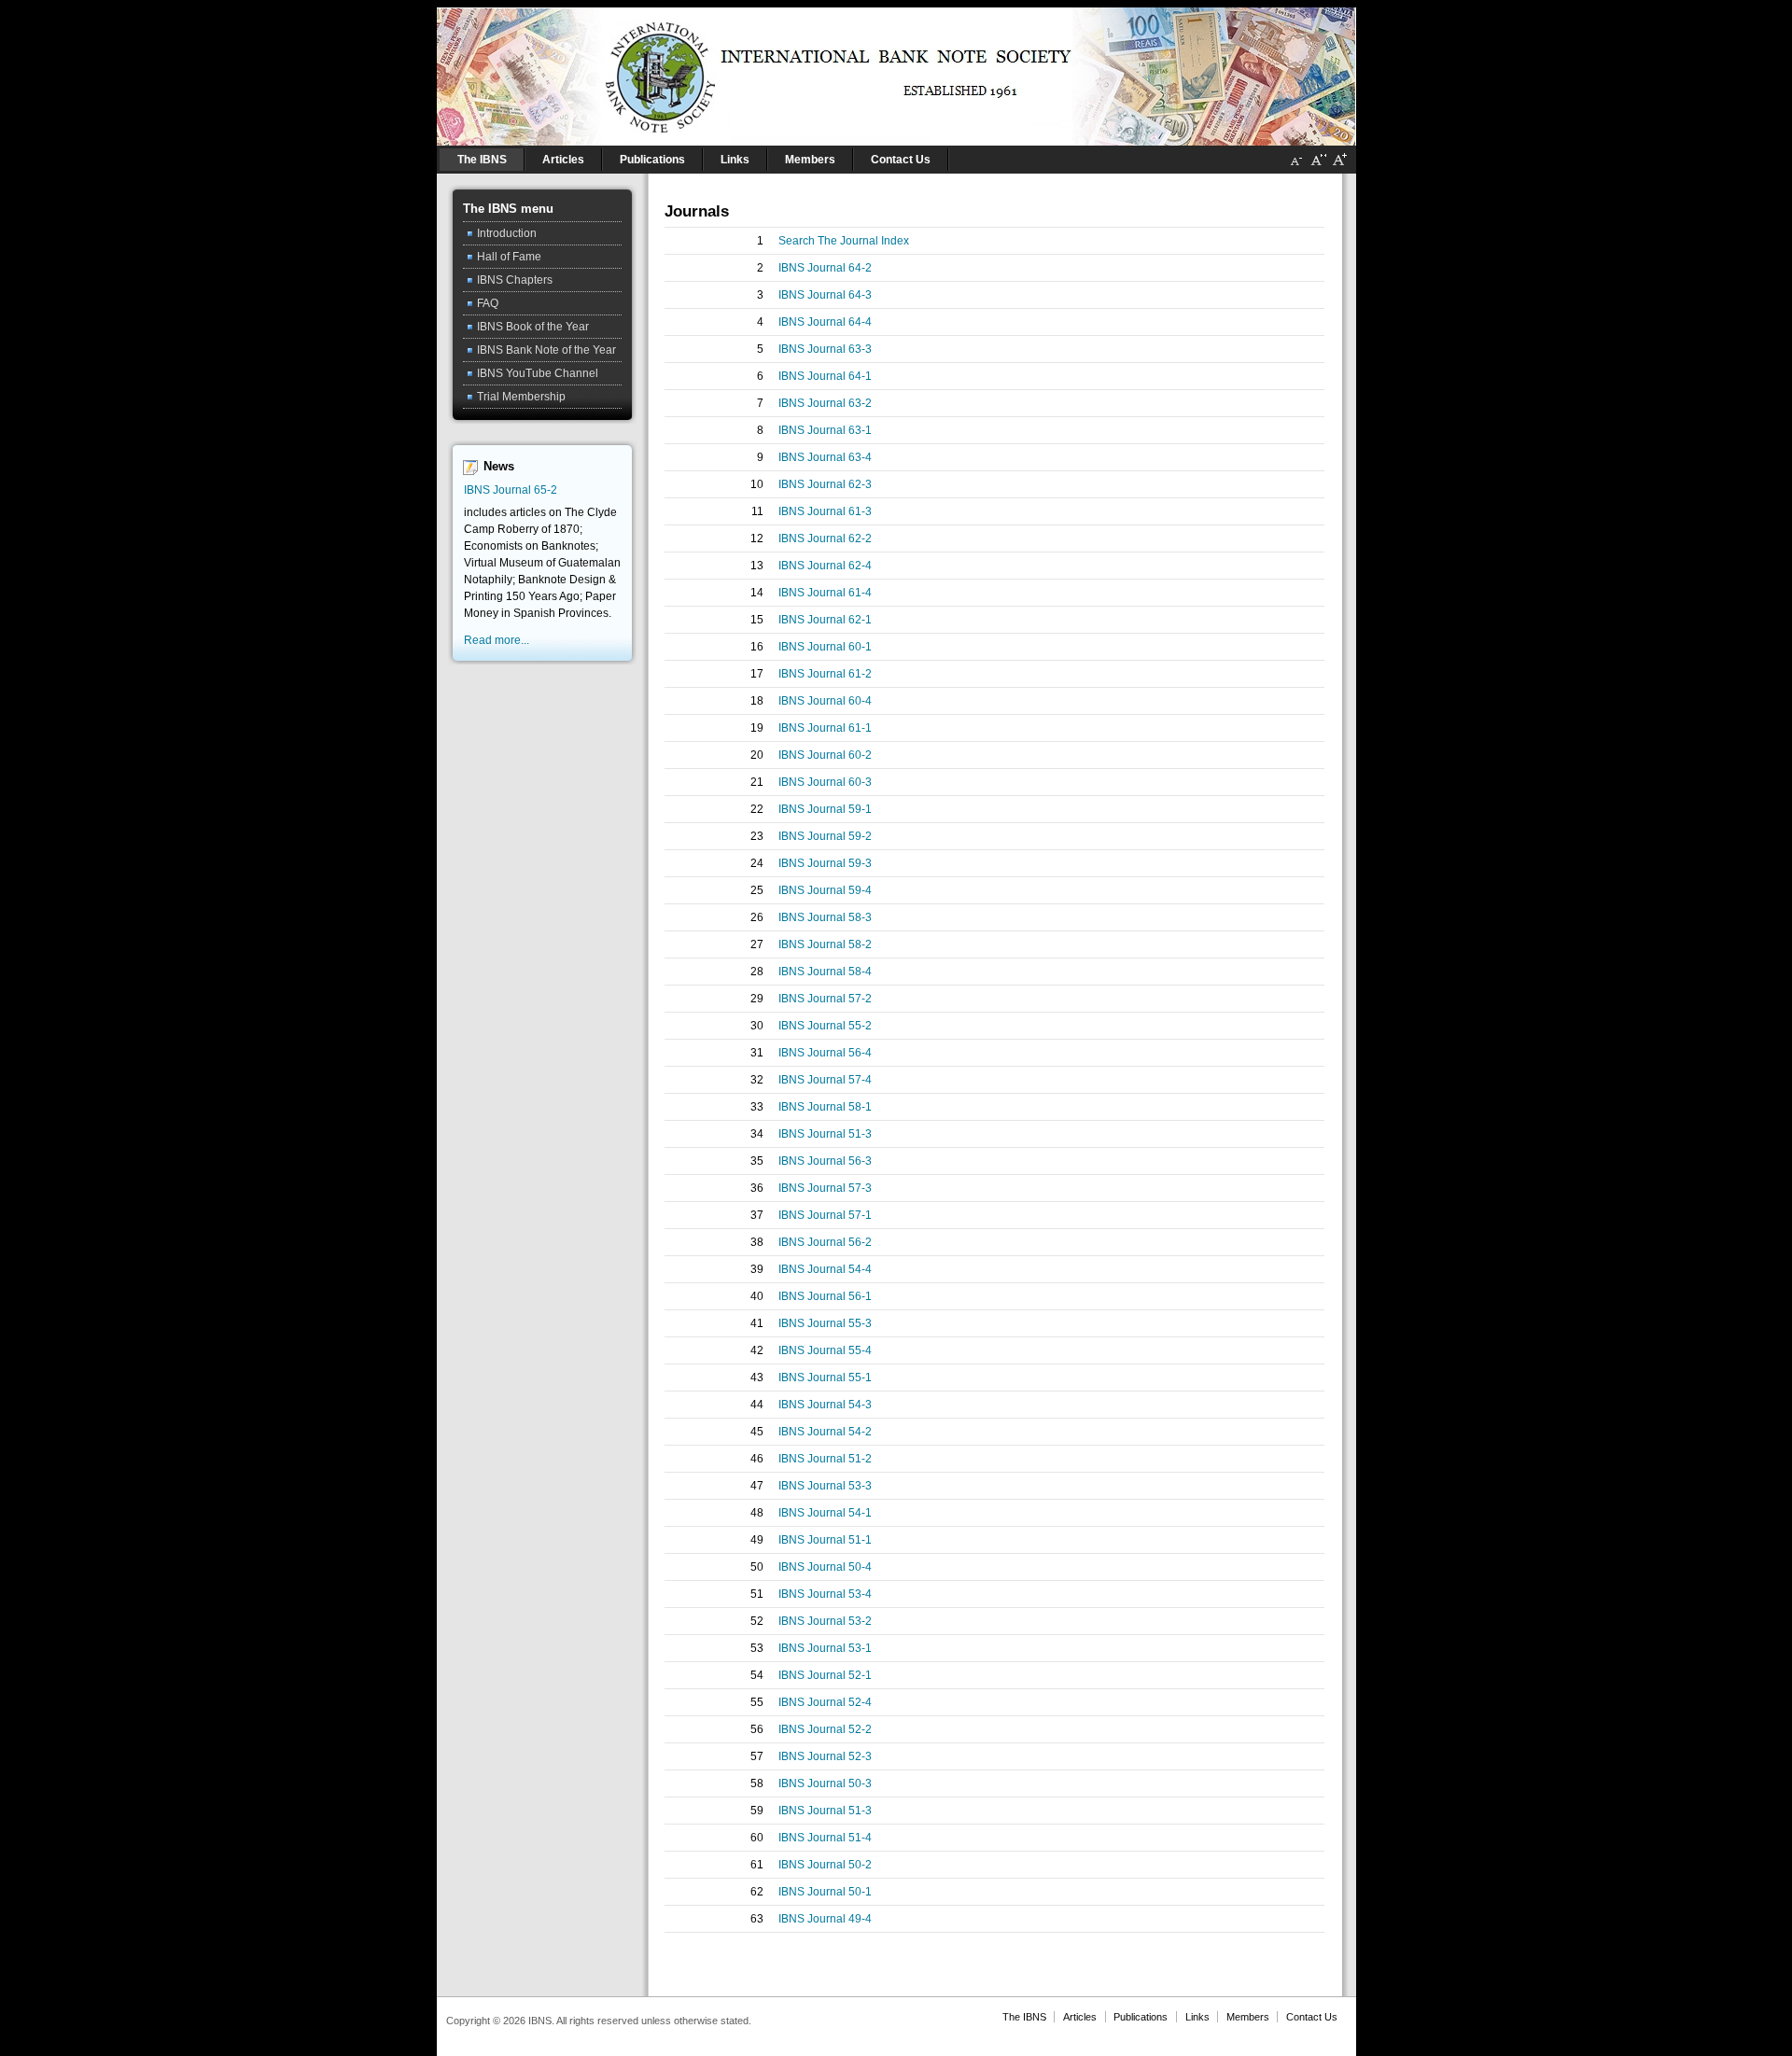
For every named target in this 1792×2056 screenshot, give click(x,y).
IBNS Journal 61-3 (825, 511)
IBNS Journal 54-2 (825, 1432)
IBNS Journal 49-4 (825, 1919)
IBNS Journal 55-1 (825, 1378)
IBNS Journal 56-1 (825, 1296)
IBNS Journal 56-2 (825, 1242)
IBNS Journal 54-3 (825, 1405)
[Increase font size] (1339, 167)
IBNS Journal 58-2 (825, 944)
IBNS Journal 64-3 (825, 295)
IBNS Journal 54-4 (825, 1269)
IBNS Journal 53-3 (825, 1486)
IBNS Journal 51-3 (825, 1134)
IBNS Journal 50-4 (825, 1567)
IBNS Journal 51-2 (825, 1459)
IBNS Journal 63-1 (825, 430)
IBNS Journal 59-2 (825, 836)
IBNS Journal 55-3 (825, 1323)
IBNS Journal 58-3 (825, 917)
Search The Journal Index (844, 241)
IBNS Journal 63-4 (825, 457)
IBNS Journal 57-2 (825, 999)
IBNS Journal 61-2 (825, 674)
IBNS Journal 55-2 (825, 1026)
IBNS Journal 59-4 (825, 890)
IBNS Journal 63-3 (825, 349)
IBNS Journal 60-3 (825, 782)
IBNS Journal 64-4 (825, 322)
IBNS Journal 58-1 (825, 1107)
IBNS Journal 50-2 (825, 1865)
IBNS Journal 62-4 (825, 566)
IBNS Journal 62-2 (825, 538)
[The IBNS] (896, 73)
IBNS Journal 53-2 (825, 1621)
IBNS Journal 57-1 (825, 1215)
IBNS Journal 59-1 (825, 809)
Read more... (497, 640)
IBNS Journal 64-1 (825, 376)
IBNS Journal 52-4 (825, 1702)
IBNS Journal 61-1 (825, 728)
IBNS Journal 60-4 (825, 701)
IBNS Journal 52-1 (825, 1675)
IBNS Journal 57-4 (825, 1080)
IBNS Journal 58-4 (825, 972)
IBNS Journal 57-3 (825, 1188)
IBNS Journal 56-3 (825, 1161)
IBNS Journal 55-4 (825, 1350)
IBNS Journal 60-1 (825, 647)
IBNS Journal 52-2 (825, 1729)
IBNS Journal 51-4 (825, 1838)
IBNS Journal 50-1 (825, 1892)
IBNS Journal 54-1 (825, 1513)
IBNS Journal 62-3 (825, 484)
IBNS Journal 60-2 (825, 755)
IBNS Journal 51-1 (825, 1540)
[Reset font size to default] (1318, 167)
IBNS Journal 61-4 (825, 593)
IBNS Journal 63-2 (825, 403)
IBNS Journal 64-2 (825, 268)
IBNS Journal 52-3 (825, 1756)
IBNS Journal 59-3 (825, 863)
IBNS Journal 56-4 (825, 1053)
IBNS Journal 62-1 (825, 620)
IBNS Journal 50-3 (825, 1783)
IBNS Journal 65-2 (511, 490)
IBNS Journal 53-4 (825, 1594)
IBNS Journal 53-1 (825, 1648)
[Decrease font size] (1296, 167)
